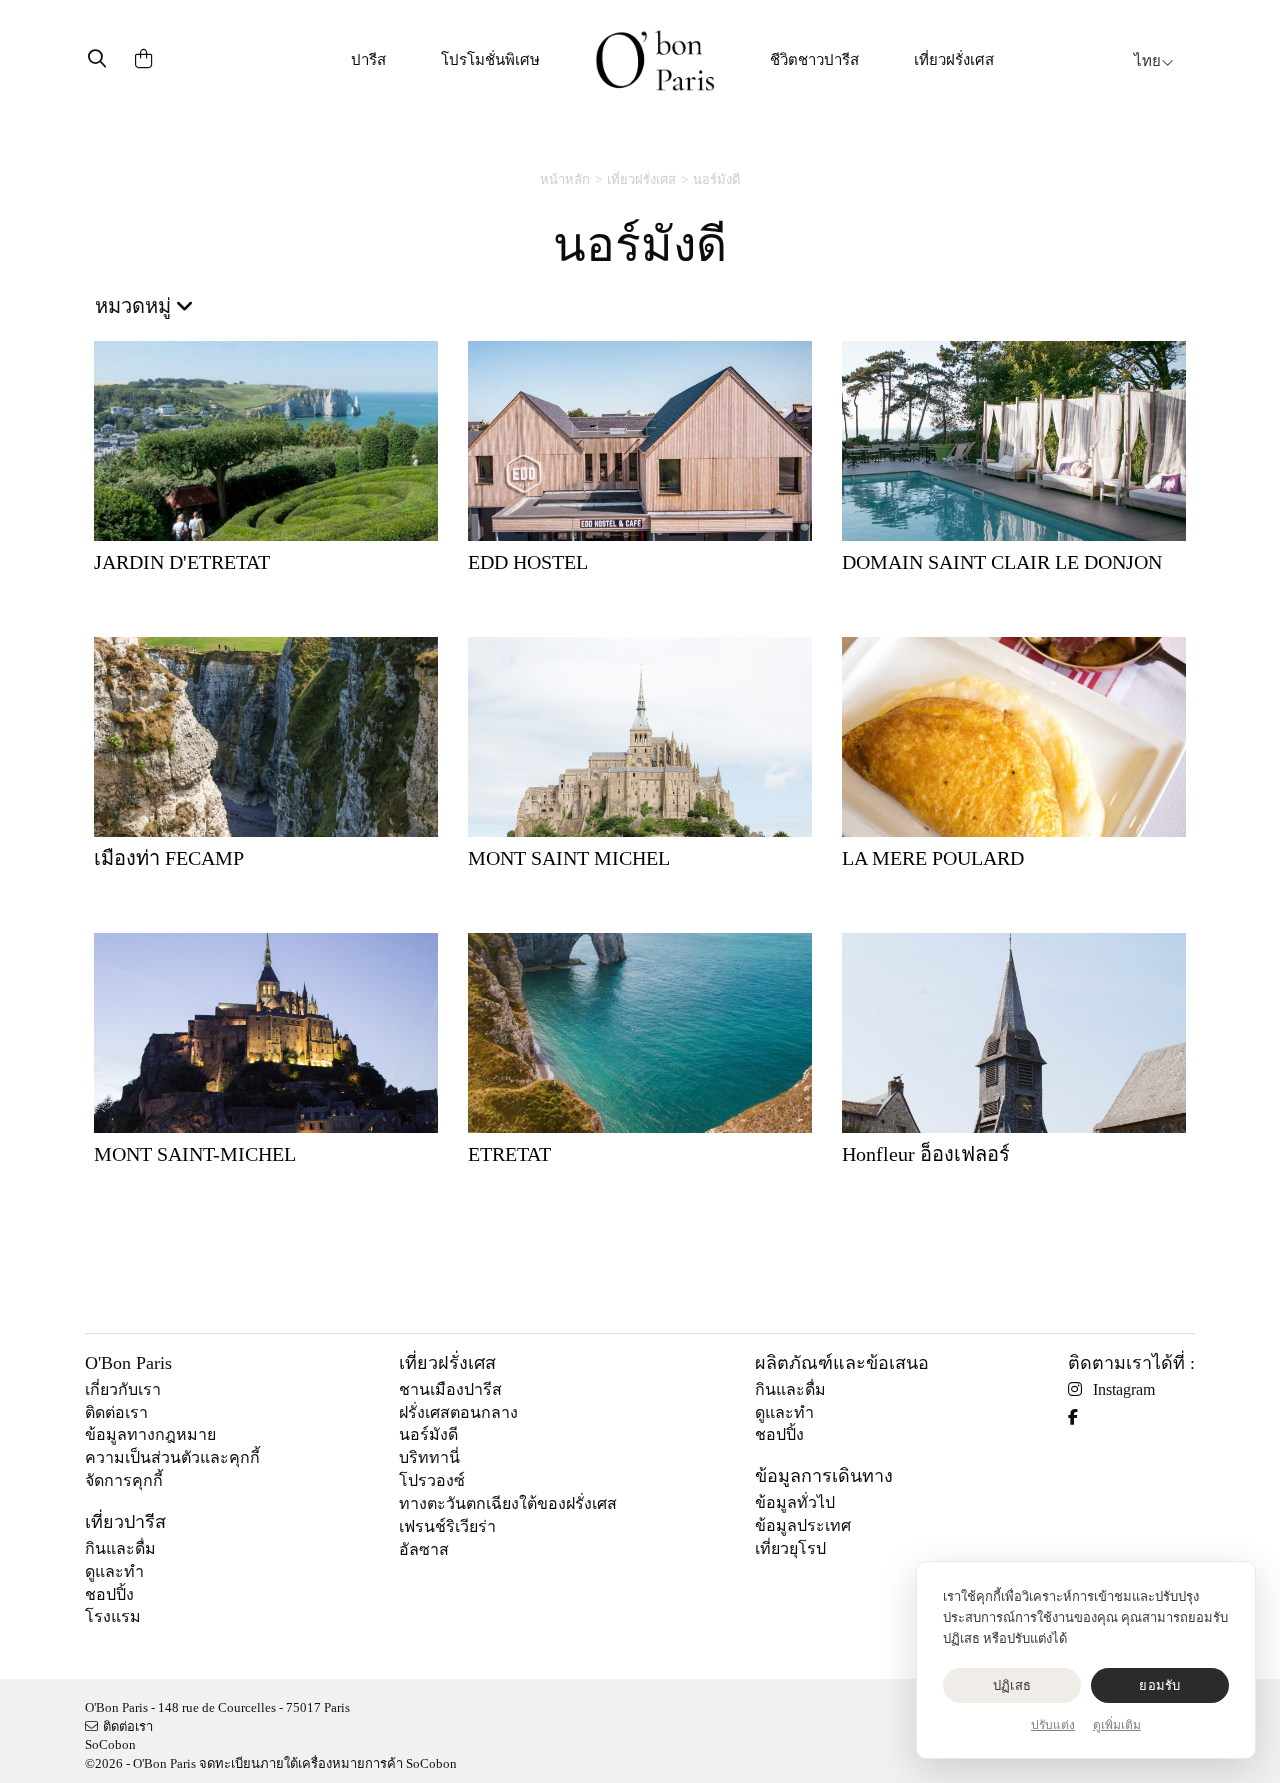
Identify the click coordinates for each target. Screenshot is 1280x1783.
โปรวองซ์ (432, 1480)
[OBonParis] (655, 60)
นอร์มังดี (428, 1434)
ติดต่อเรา (116, 1412)
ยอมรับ (1159, 1685)
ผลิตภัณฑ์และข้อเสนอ (842, 1363)
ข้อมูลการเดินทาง (824, 1476)
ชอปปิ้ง (109, 1594)
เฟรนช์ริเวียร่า (447, 1526)
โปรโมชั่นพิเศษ (490, 60)
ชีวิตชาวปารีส (814, 60)
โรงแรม (113, 1616)
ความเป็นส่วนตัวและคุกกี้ (172, 1457)
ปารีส (368, 60)
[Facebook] (1080, 1417)
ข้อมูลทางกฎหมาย (150, 1434)
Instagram (1124, 1389)
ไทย (1147, 61)
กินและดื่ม (120, 1548)
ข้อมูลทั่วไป (795, 1502)
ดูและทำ (114, 1571)
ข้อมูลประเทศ (803, 1525)
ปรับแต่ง (1053, 1725)
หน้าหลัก (565, 179)
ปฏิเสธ (1012, 1685)
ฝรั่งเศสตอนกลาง (458, 1412)
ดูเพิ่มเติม (1117, 1725)
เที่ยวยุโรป (790, 1548)
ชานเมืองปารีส (450, 1389)
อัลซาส (424, 1549)
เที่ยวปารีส (125, 1522)
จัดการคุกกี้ (124, 1480)
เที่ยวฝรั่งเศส (954, 60)
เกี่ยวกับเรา (123, 1389)
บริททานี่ (429, 1457)
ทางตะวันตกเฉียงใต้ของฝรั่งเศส (508, 1503)
